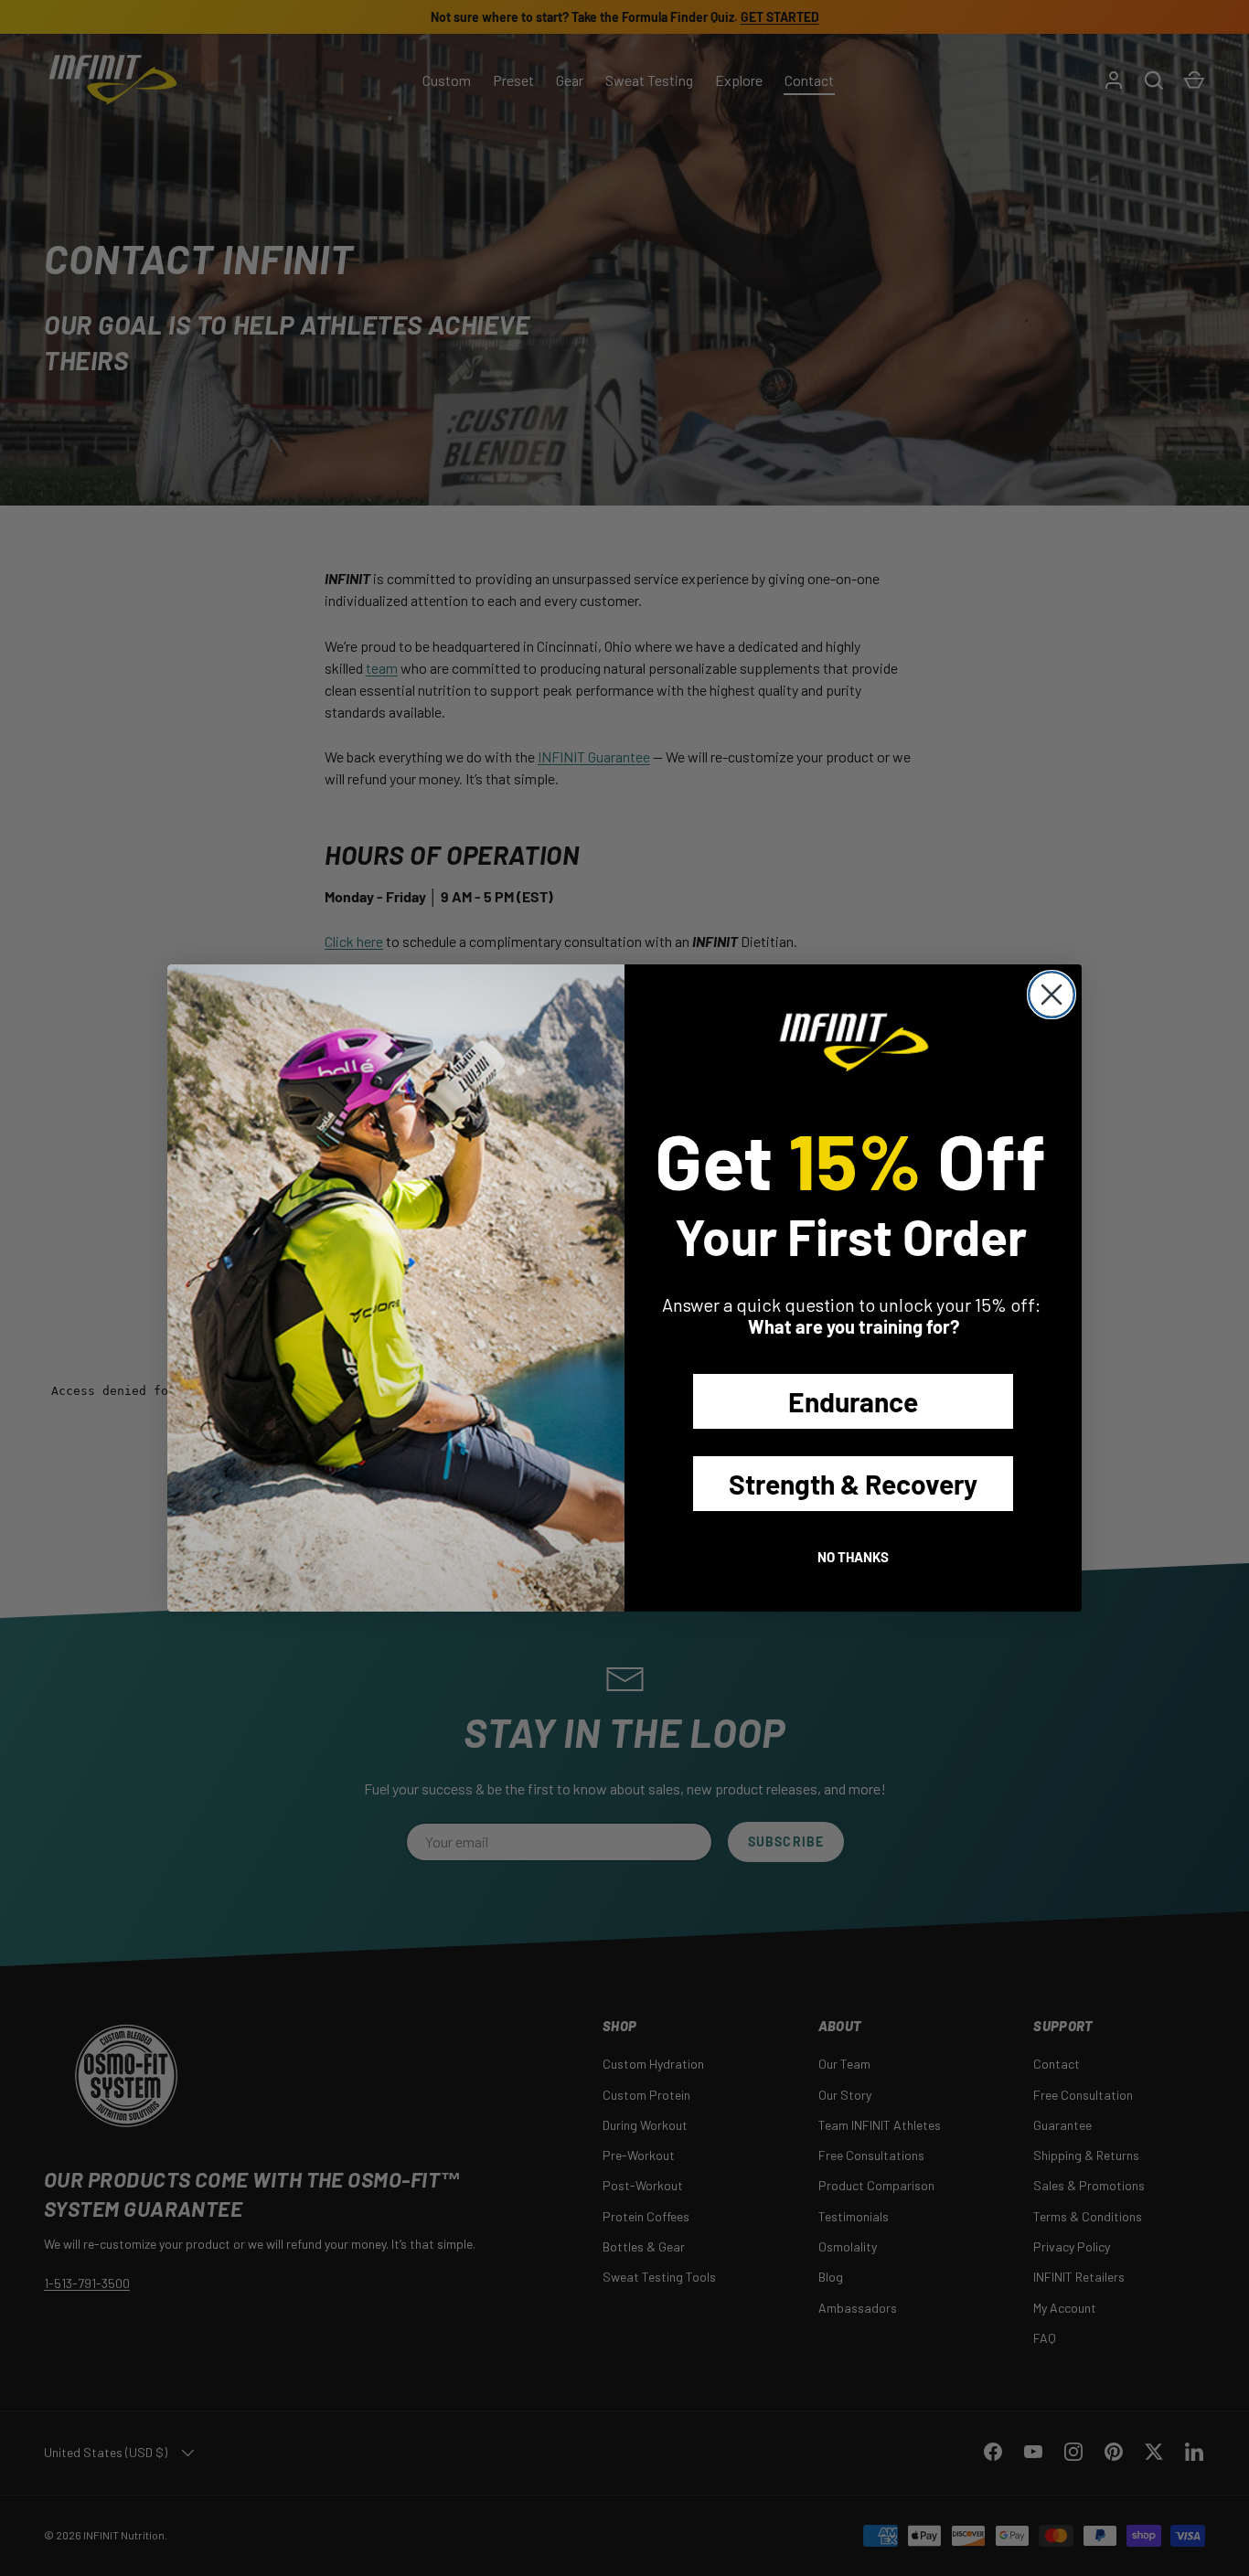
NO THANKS (853, 1557)
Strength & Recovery (853, 1484)
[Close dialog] (1052, 995)
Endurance (853, 1401)
